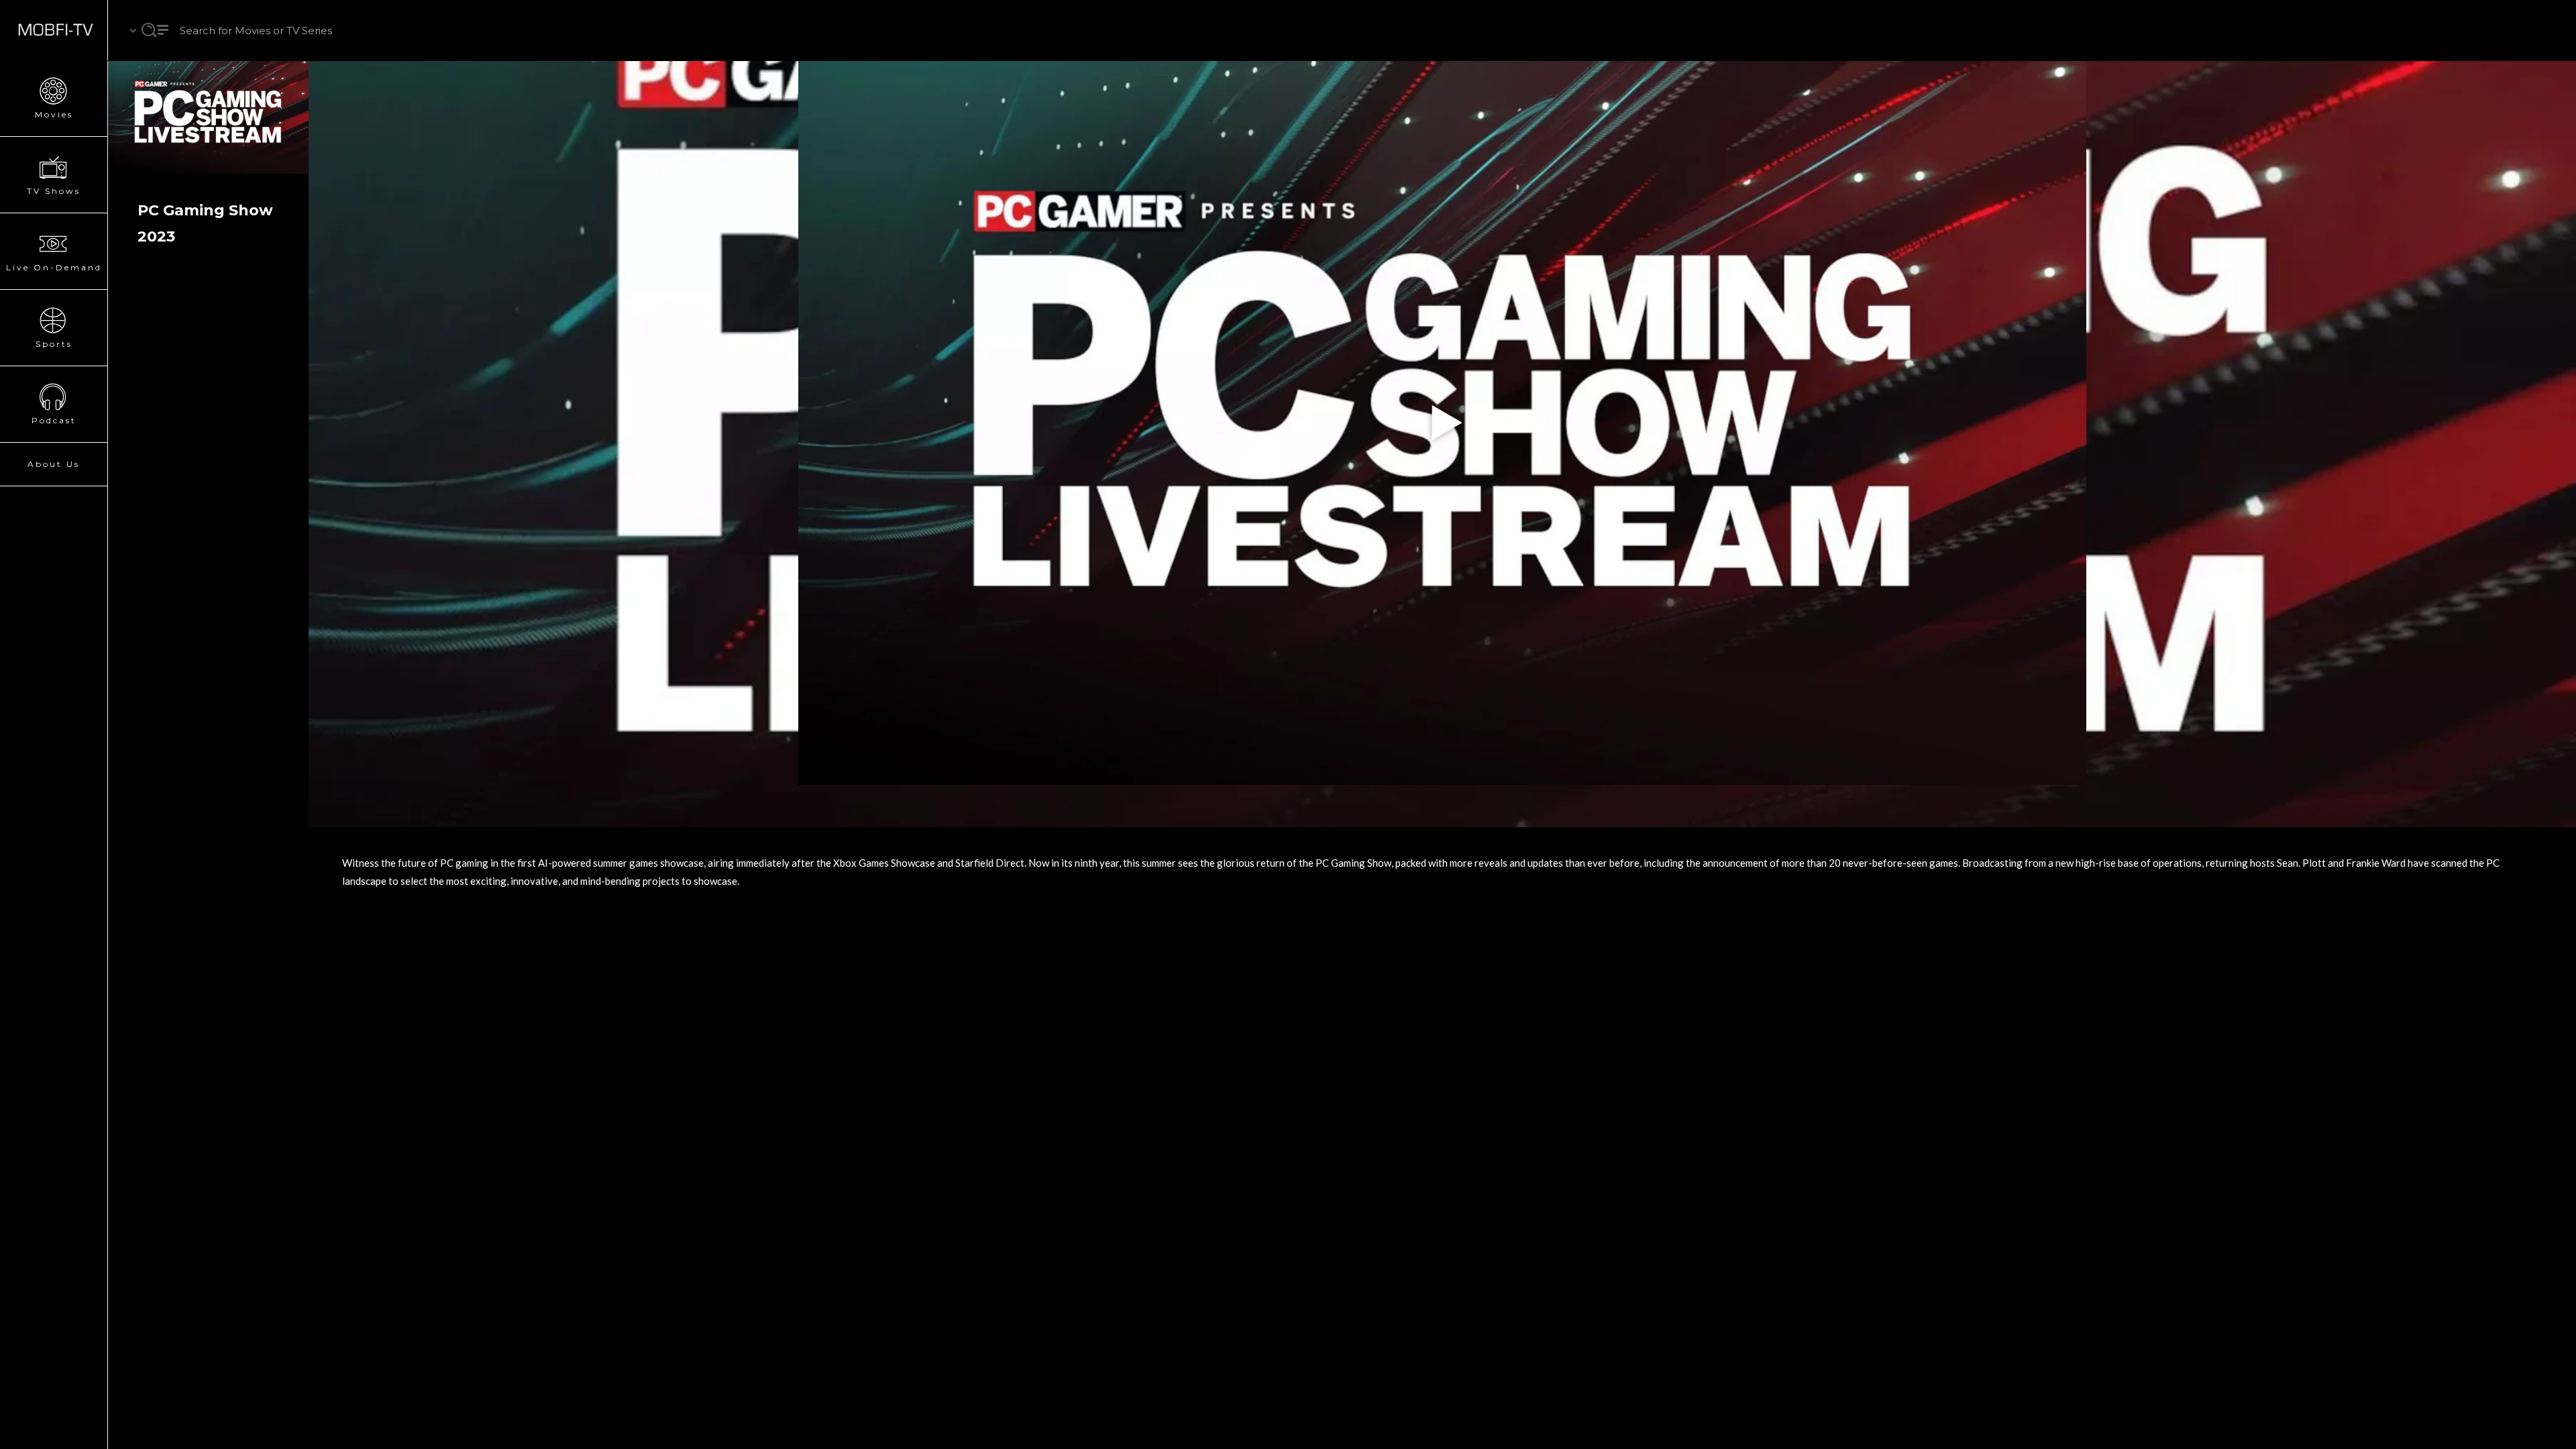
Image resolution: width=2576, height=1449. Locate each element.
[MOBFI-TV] (54, 30)
